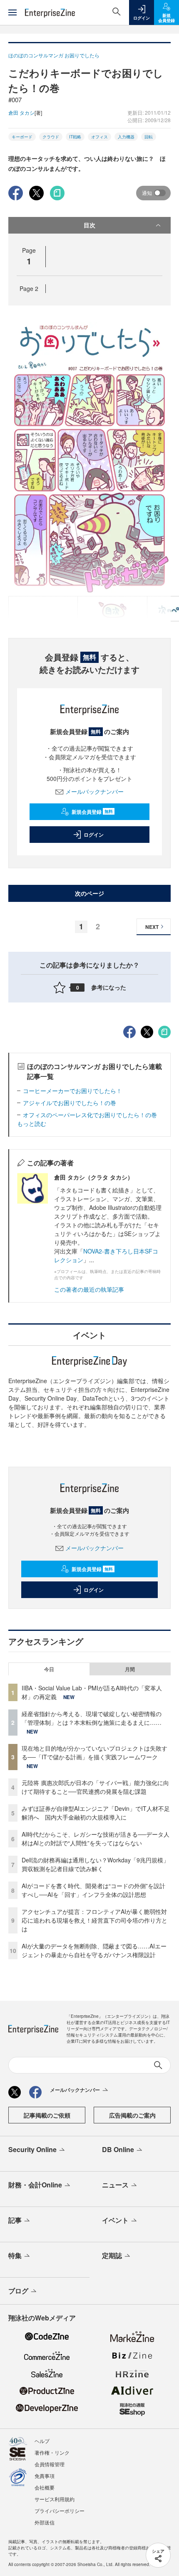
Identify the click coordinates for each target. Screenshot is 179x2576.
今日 (49, 1669)
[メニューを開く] (12, 12)
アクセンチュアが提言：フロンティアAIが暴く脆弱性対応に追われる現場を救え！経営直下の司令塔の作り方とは (94, 1920)
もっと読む (32, 1123)
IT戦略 (75, 137)
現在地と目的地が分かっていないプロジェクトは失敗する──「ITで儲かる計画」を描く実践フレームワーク (94, 1752)
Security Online (32, 2149)
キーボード (22, 137)
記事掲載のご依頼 (47, 2115)
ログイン (94, 835)
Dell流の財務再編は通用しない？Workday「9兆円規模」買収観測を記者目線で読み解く (95, 1864)
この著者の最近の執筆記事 (89, 1289)
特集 (15, 2255)
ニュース (115, 2185)
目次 (89, 225)
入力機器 (126, 137)
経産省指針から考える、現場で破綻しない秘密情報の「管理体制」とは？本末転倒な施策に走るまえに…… (92, 1718)
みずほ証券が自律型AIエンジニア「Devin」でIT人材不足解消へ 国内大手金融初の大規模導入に (96, 1813)
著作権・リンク (52, 2452)
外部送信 (45, 2522)
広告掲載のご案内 (132, 2115)
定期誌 (112, 2255)
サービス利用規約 (55, 2499)
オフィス (99, 137)
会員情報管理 (50, 2464)
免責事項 (45, 2476)
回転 (149, 137)
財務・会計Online (35, 2185)
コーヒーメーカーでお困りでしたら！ (72, 1091)
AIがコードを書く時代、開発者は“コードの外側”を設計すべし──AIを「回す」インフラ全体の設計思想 (93, 1890)
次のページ (89, 893)
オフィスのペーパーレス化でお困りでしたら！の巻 (90, 1115)
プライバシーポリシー (60, 2511)
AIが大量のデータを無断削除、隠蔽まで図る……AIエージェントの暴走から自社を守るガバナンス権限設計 (94, 1950)
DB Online (118, 2149)
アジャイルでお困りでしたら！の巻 (70, 1103)
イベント (115, 2220)
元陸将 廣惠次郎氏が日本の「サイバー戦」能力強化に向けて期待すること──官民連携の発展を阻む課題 (95, 1787)
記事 (15, 2220)
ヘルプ (42, 2441)
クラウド (51, 137)
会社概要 (45, 2487)
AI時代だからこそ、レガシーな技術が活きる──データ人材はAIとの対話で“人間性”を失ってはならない (96, 1838)
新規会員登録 (92, 812)
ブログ (18, 2291)
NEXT (152, 927)
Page (29, 288)
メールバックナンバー (94, 791)
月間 (130, 1669)
